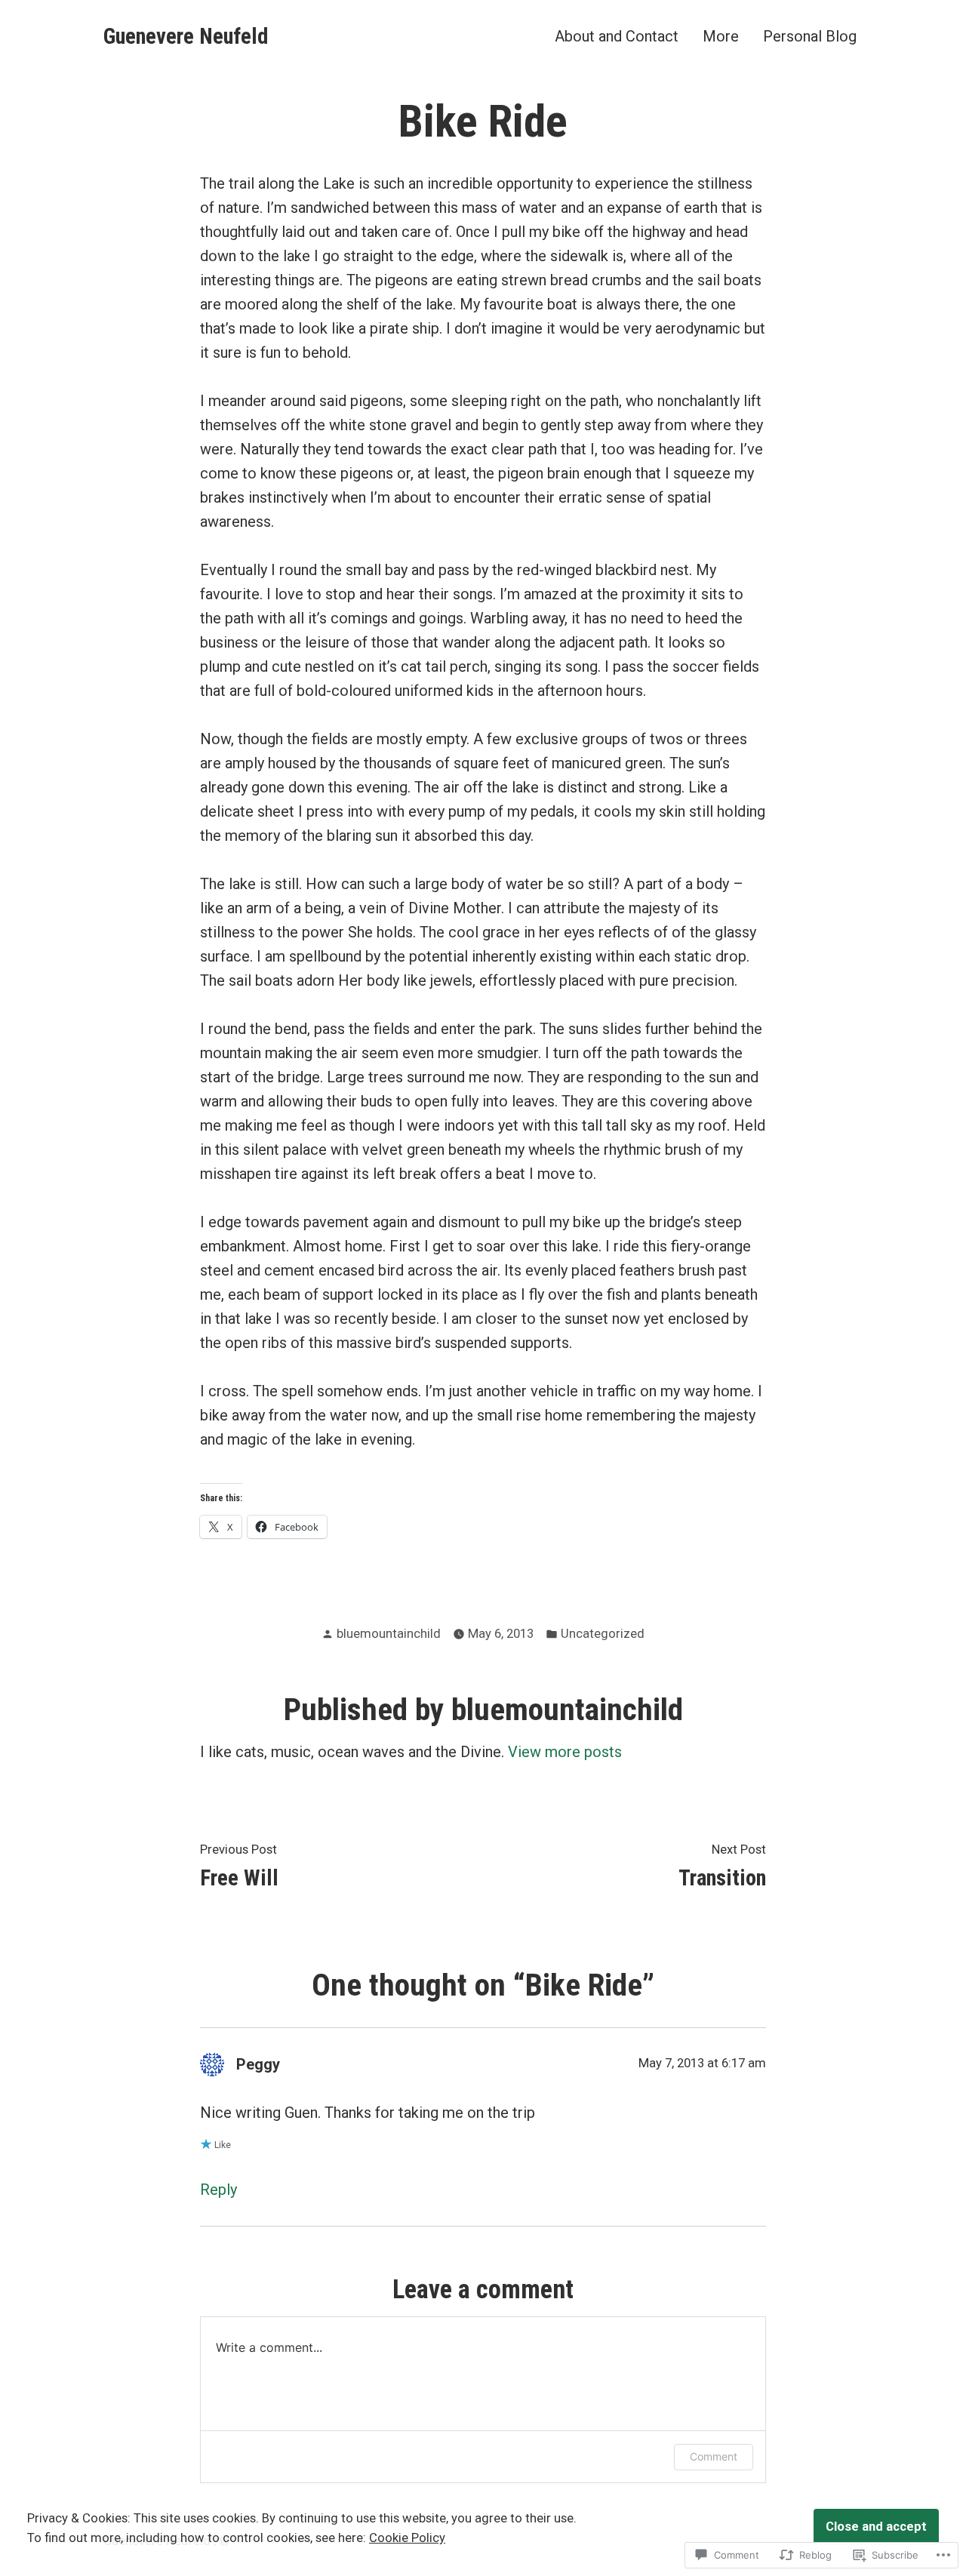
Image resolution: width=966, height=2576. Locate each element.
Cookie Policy (407, 2538)
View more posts (565, 1752)
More (721, 36)
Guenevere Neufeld (186, 36)
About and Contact (617, 36)
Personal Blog (810, 36)
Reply (218, 2190)
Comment (714, 2456)
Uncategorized (603, 1634)
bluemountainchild (389, 1634)
